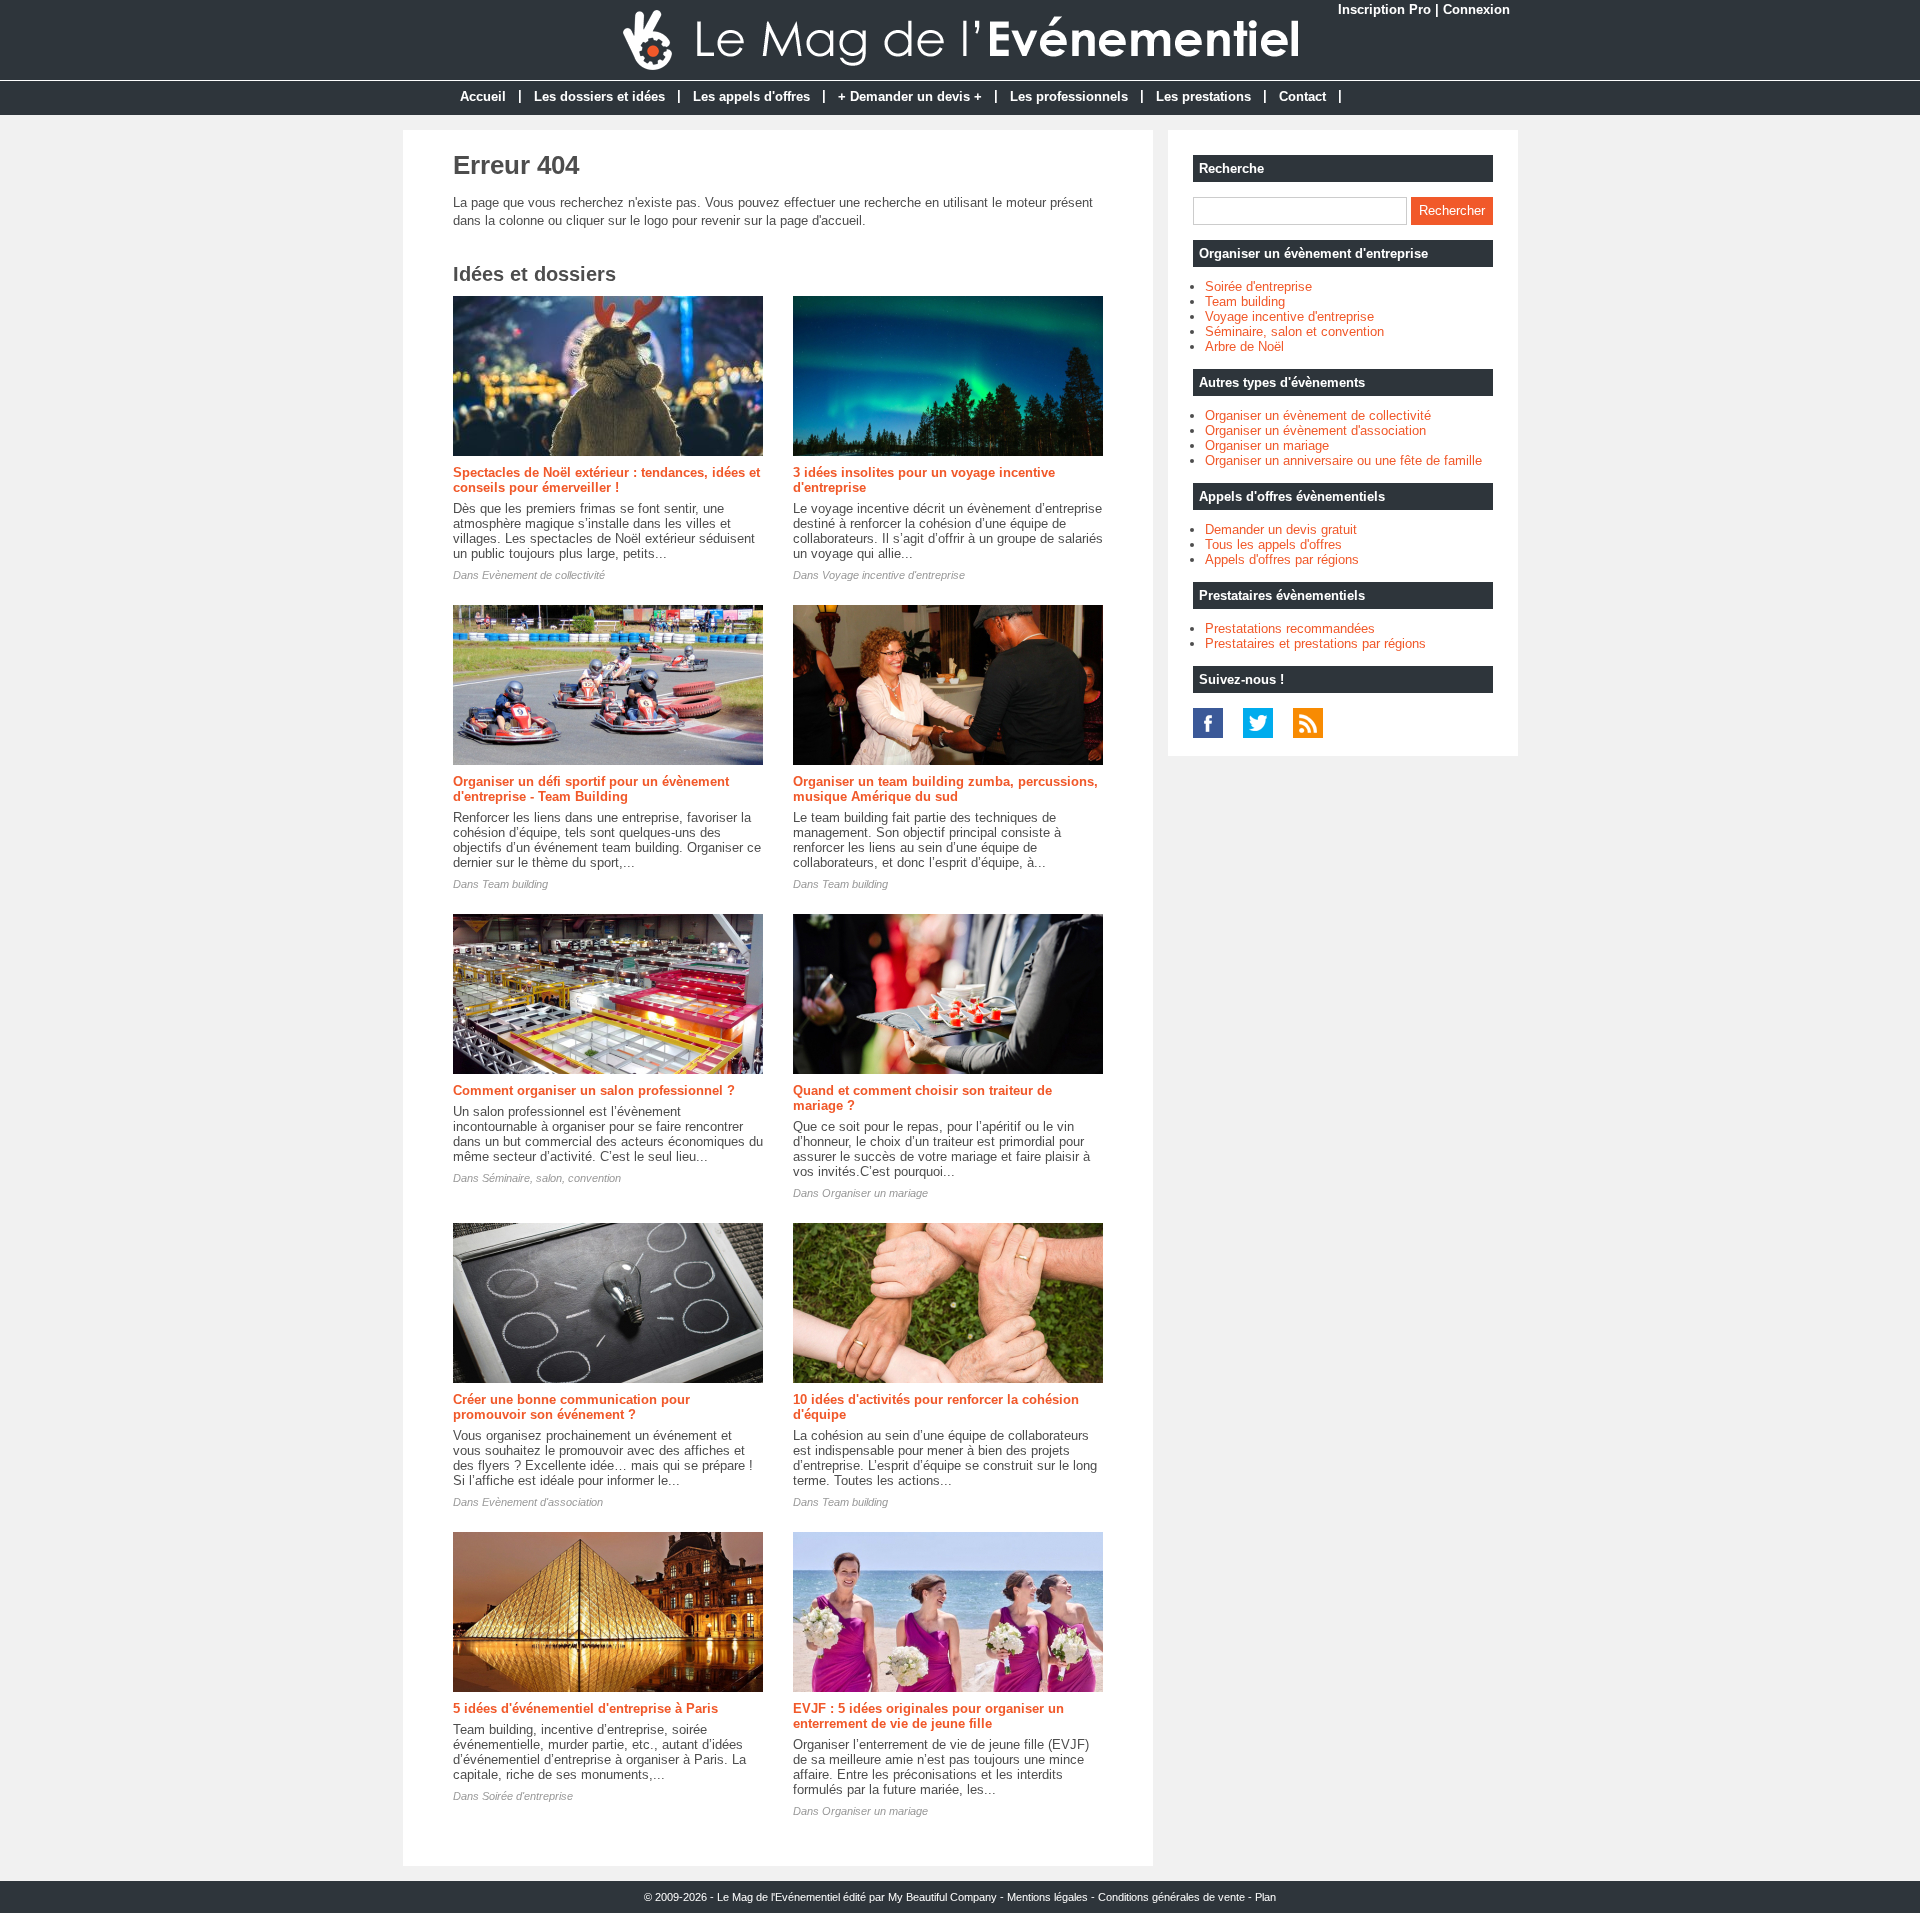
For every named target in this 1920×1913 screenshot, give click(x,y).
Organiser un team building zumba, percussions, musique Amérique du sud (945, 789)
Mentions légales (1047, 1897)
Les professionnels (1069, 96)
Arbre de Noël (1244, 346)
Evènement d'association (542, 1502)
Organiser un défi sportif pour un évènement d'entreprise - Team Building (591, 789)
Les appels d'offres (751, 96)
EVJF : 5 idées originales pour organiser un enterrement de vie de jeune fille (928, 1716)
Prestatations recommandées (1290, 628)
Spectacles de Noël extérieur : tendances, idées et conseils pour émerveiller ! (606, 480)
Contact (1302, 96)
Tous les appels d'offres (1273, 544)
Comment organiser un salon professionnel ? (594, 1090)
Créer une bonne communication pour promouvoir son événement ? (571, 1407)
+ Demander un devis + (910, 96)
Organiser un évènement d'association (1315, 430)
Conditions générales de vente (1171, 1897)
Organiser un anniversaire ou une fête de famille (1343, 460)
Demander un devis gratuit (1281, 529)
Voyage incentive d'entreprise (893, 575)
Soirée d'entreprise (527, 1796)
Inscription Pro (1384, 9)
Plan (1265, 1897)
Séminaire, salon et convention (1294, 331)
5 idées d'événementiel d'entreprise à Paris (585, 1708)
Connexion (1476, 9)
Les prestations (1203, 96)
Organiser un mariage (875, 1193)
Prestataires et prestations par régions (1315, 643)
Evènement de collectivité (543, 575)
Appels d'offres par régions (1282, 559)
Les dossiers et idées (599, 96)
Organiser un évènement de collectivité (1318, 415)
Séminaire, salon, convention (551, 1178)
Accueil (483, 96)
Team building (515, 884)
